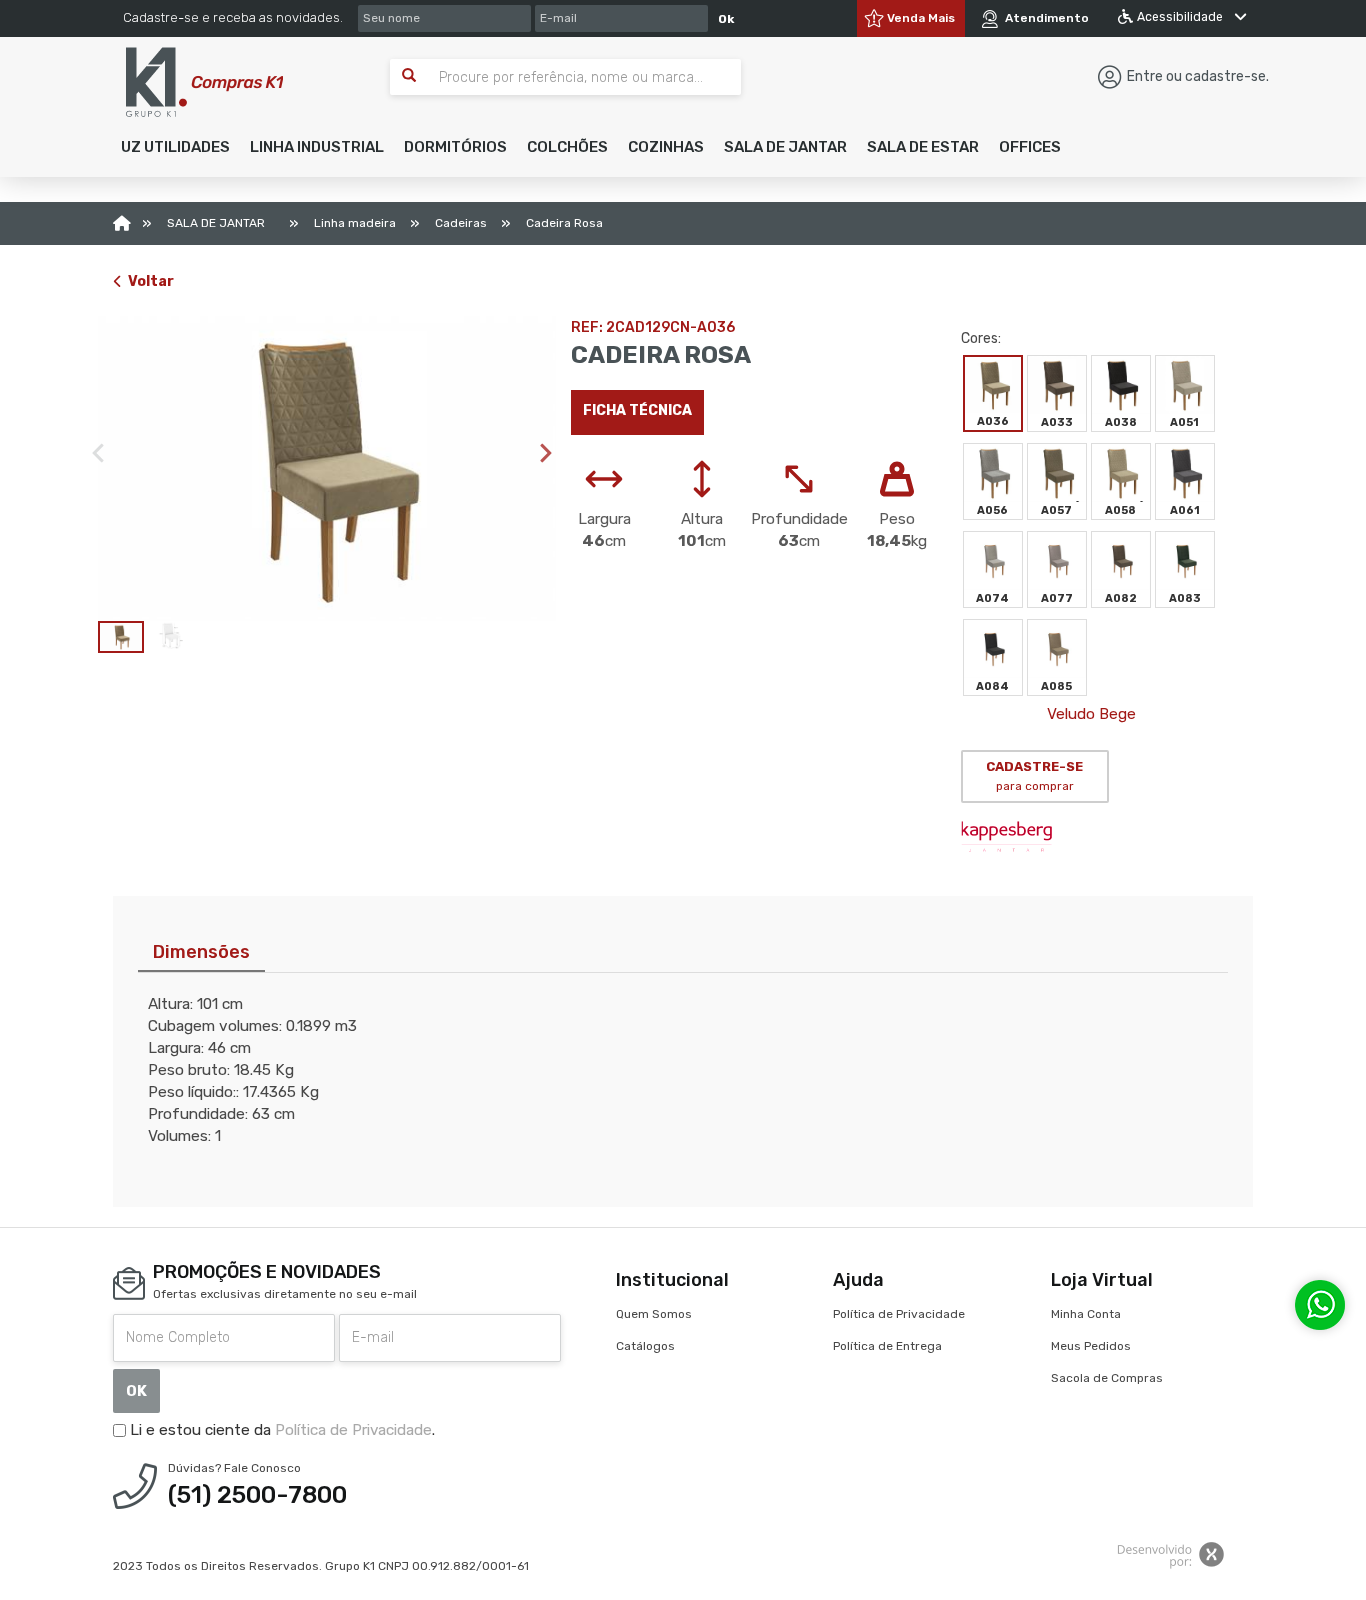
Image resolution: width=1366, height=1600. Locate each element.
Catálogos (645, 1346)
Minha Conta (1086, 1314)
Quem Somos (654, 1314)
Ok (726, 19)
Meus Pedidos (1091, 1346)
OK (136, 1391)
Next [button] (546, 453)
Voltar (151, 281)
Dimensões (201, 952)
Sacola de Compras (1107, 1378)
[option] (327, 468)
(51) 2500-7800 (257, 1495)
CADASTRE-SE (1034, 776)
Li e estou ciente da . (280, 1430)
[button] (175, 147)
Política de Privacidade (353, 1430)
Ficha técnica (637, 410)
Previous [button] (98, 453)
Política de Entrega (887, 1346)
